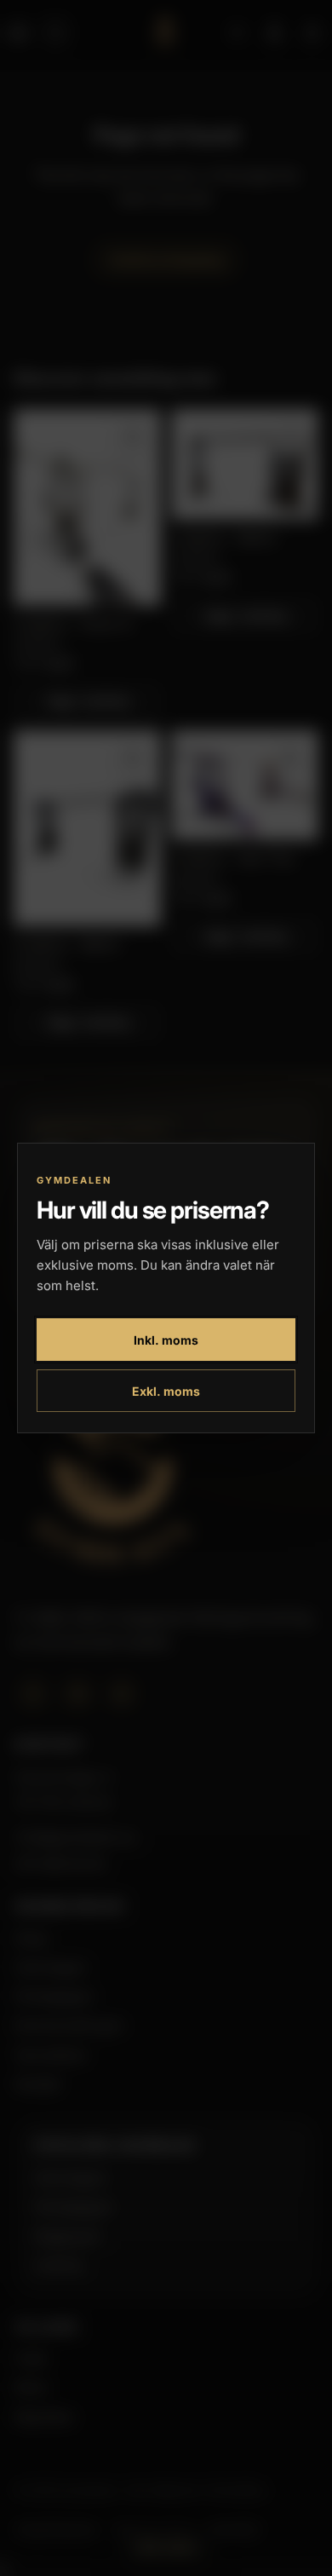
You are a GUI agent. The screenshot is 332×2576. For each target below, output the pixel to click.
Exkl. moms (166, 1391)
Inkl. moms (166, 1340)
